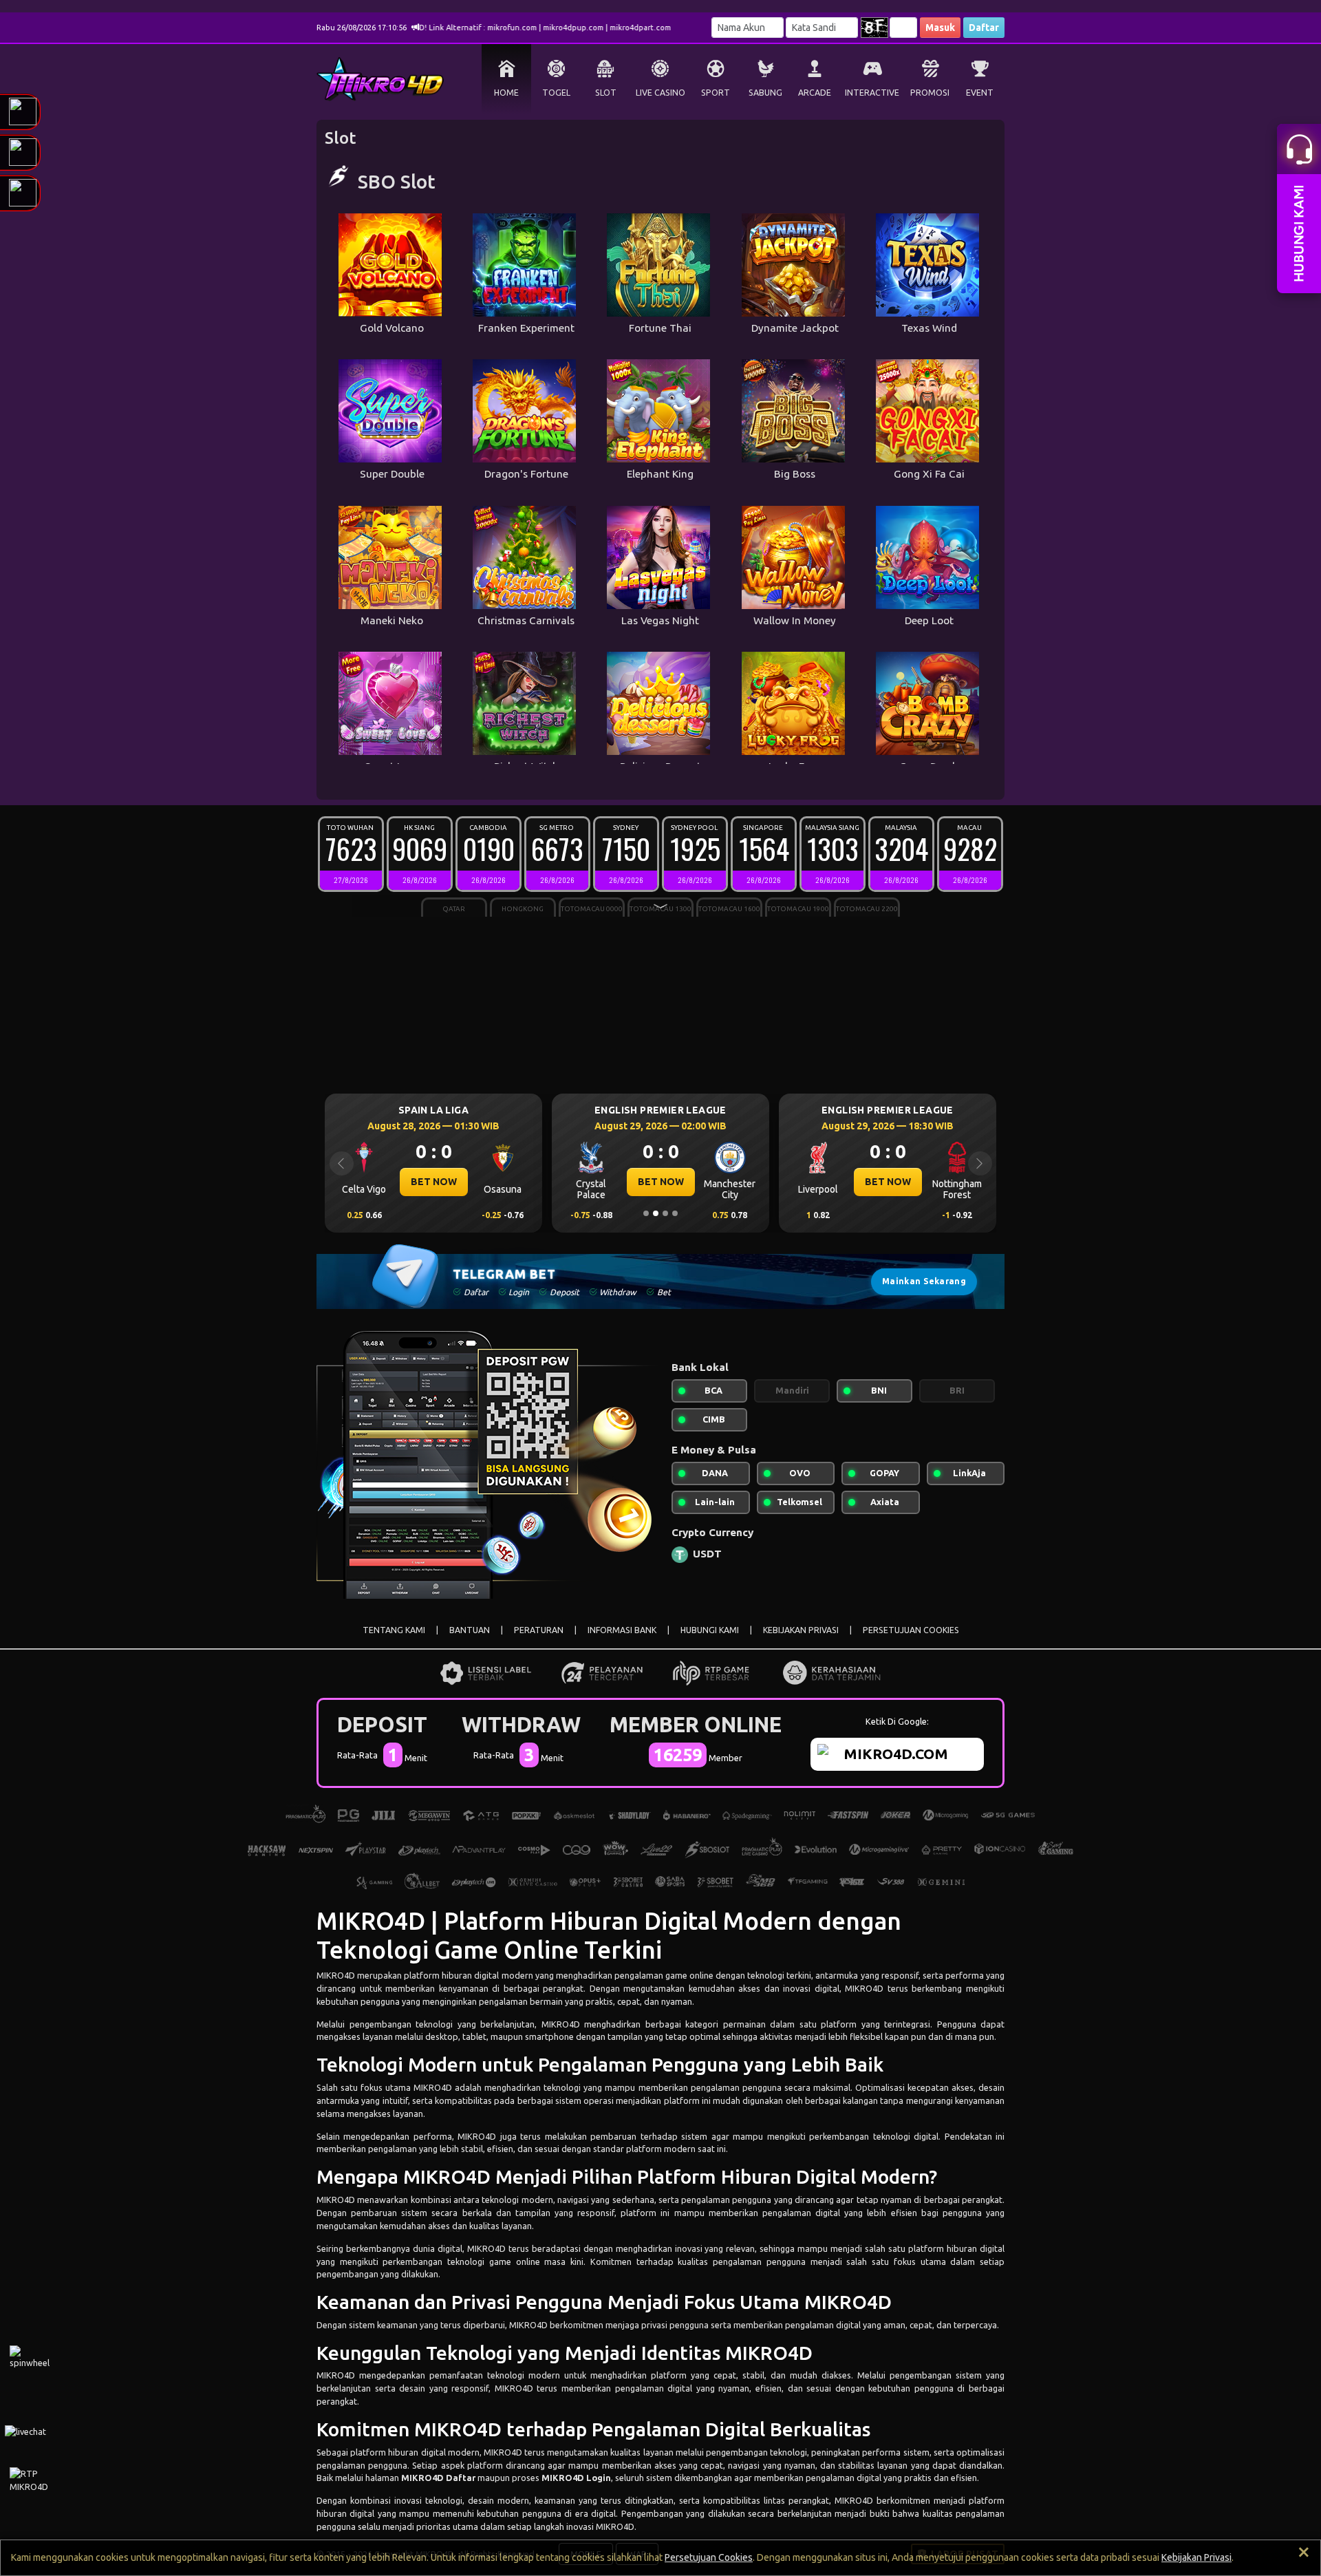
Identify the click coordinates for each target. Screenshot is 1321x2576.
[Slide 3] (665, 1213)
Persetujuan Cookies (709, 2557)
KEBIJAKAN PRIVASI (801, 1630)
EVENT (980, 93)
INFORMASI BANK (622, 1630)
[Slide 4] (675, 1213)
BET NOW (434, 1182)
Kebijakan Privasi (1196, 2557)
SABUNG (765, 93)
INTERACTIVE (872, 93)
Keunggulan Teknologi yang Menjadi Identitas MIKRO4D (565, 2353)
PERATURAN (539, 1630)
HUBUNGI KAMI (710, 1630)
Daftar (984, 28)
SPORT (716, 93)
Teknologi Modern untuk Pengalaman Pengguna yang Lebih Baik (600, 2064)
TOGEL (556, 93)
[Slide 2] (656, 1213)
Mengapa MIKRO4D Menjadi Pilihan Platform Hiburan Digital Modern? (627, 2176)
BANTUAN (470, 1630)
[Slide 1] (646, 1213)
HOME (506, 93)
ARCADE (815, 93)
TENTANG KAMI (394, 1630)
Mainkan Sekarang (924, 1281)
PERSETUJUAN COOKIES (911, 1630)
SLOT (606, 93)
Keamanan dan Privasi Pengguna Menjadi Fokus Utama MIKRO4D (604, 2302)
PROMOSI (930, 93)
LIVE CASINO (660, 93)
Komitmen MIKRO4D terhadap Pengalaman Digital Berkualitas (593, 2429)
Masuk (940, 28)
